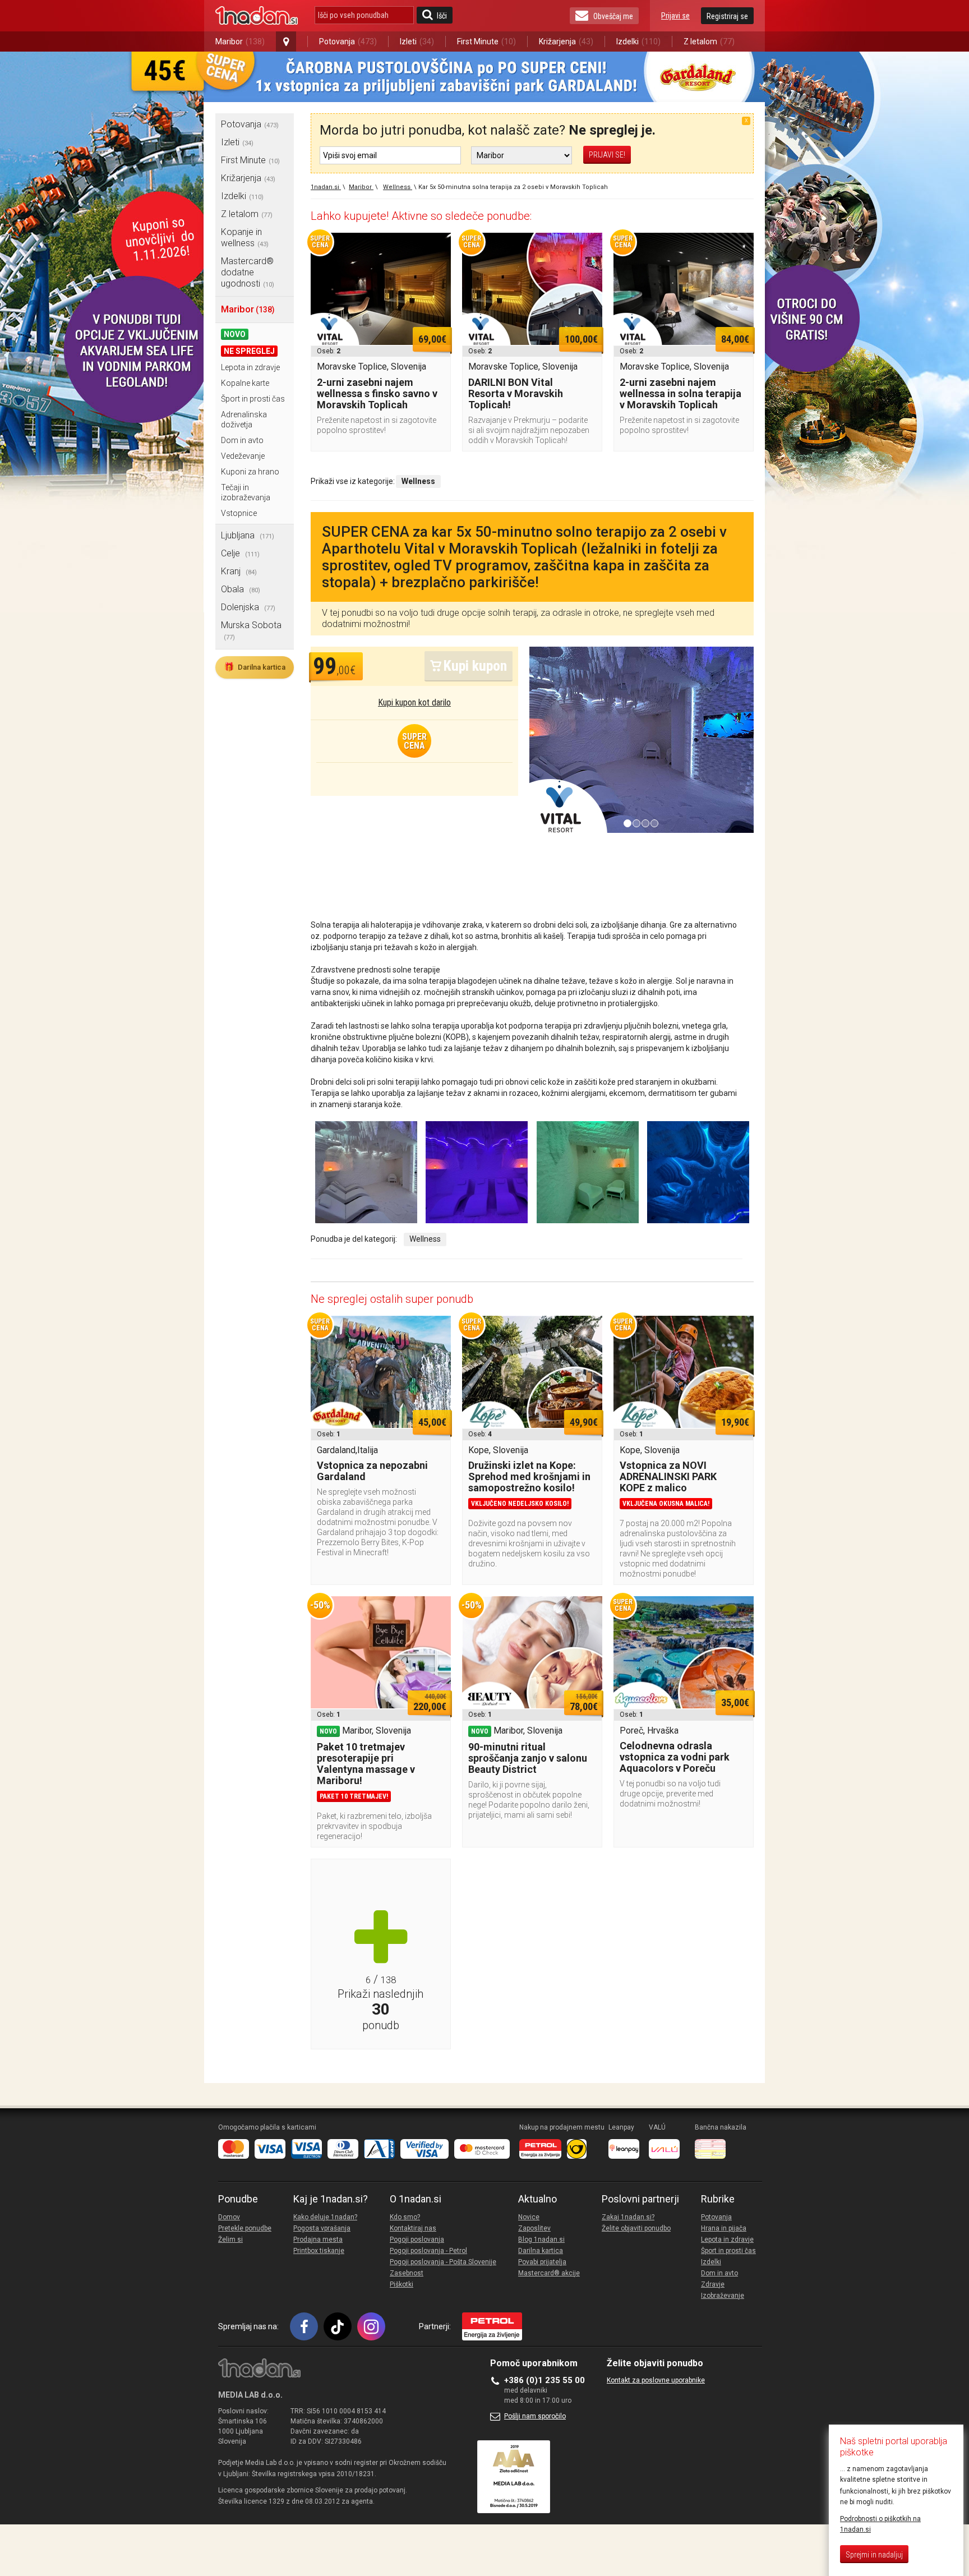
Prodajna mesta (318, 2239)
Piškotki (402, 2284)
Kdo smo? (405, 2217)
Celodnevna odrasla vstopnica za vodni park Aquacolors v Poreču (675, 1757)
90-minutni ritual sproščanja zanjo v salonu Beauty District (528, 1758)
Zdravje (713, 2284)
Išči (442, 16)
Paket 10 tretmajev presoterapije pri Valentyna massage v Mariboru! (366, 1764)
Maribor (240, 42)
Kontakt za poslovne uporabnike (656, 2380)
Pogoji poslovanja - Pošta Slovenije (443, 2262)
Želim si (230, 2239)
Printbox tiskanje (319, 2251)
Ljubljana (248, 535)
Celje (240, 553)
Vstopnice (239, 513)
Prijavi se (675, 16)
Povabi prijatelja (542, 2262)
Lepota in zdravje (250, 367)
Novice (529, 2217)
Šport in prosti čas (253, 399)
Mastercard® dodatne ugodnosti (248, 272)
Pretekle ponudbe (245, 2228)
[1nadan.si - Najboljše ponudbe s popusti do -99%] (257, 16)
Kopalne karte (245, 383)
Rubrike (718, 2199)
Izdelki (638, 42)
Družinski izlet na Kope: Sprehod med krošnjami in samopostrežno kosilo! (529, 1476)
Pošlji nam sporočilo (535, 2416)
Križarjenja (566, 42)
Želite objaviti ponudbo (636, 2228)
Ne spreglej (249, 351)
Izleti (417, 42)
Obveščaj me (613, 16)
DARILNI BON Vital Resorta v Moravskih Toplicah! (516, 393)
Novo (235, 334)
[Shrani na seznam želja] (437, 247)
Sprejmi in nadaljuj (874, 2555)
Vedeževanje (243, 456)
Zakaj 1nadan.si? (628, 2217)
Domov (229, 2217)
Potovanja (348, 42)
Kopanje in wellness (245, 238)
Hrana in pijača (724, 2228)
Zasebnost (407, 2273)
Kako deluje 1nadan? (325, 2217)
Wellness (425, 1239)
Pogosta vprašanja (322, 2228)
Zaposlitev (534, 2228)
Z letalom (709, 42)
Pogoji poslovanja (417, 2239)
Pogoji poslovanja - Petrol (428, 2251)
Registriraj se (727, 16)
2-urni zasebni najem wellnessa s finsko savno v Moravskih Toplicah (377, 393)
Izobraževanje (723, 2296)
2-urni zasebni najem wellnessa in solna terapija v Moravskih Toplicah (680, 393)
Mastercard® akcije (549, 2273)
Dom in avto (242, 440)
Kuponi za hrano (250, 472)
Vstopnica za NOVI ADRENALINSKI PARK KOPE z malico (668, 1476)
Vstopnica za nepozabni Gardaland (372, 1471)
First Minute (486, 42)
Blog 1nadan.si (541, 2239)
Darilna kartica (255, 667)
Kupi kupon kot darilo (414, 702)
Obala (241, 589)
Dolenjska (248, 607)
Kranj (239, 571)
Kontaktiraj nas (413, 2228)
